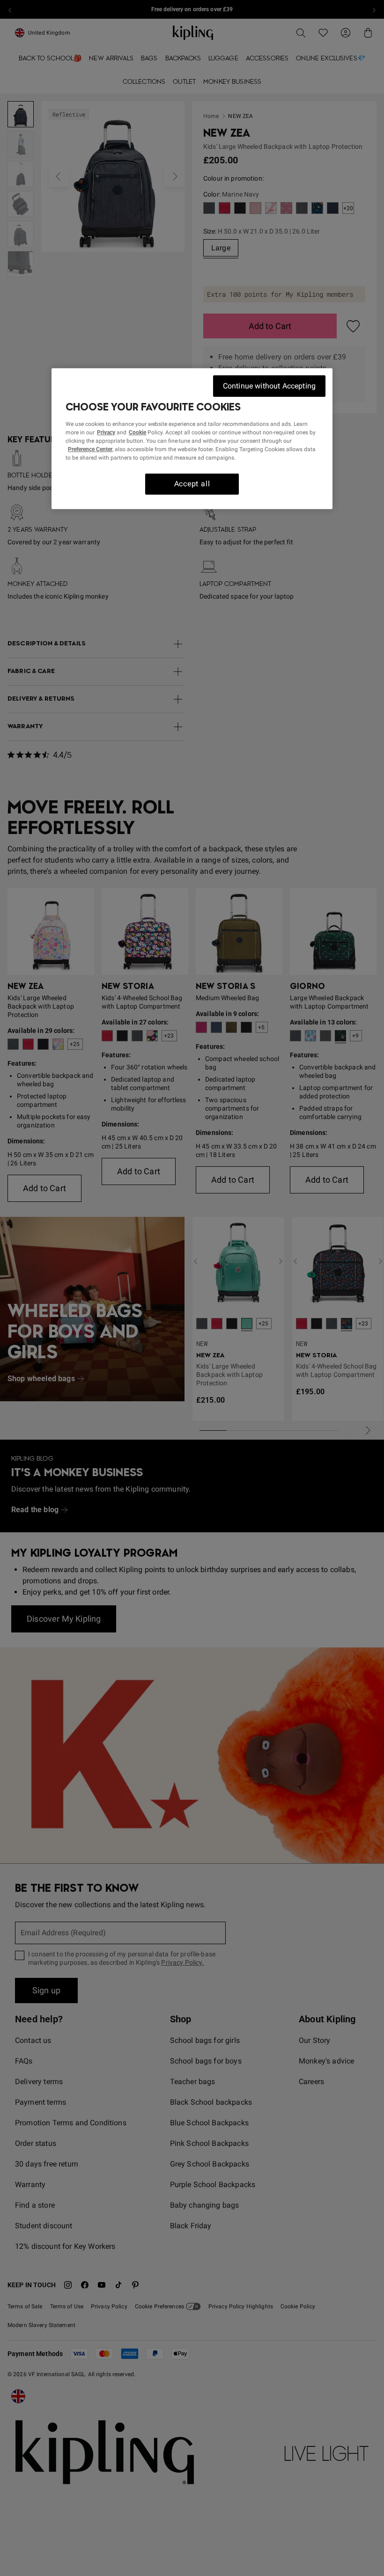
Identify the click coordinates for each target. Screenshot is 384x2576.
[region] (192, 438)
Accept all (192, 484)
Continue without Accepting (269, 385)
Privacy (106, 432)
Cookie (137, 432)
